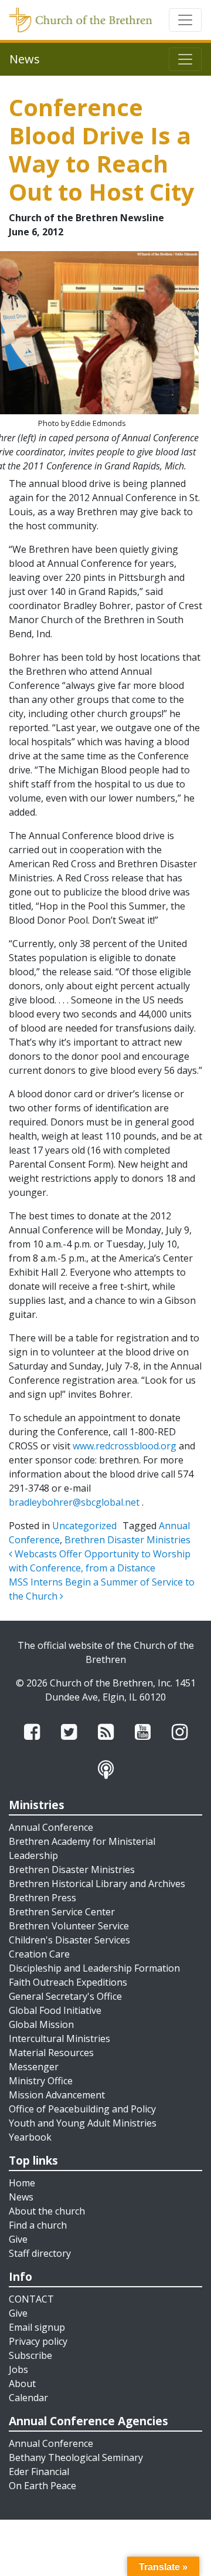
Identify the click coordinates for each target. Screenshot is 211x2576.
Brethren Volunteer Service (69, 1926)
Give (18, 2239)
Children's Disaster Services (69, 1940)
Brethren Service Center (62, 1912)
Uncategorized (84, 1526)
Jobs (18, 2369)
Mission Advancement (57, 2095)
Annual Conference (51, 1827)
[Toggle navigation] (185, 20)
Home (22, 2183)
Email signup (37, 2327)
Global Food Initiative (55, 2010)
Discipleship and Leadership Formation (94, 1968)
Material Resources (51, 2053)
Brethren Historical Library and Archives (97, 1884)
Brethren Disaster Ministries (127, 1540)
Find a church (38, 2225)
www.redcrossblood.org (125, 1446)
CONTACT (31, 2299)
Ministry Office (41, 2081)
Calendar (28, 2398)
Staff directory (40, 2253)
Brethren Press (42, 1898)
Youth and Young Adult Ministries (83, 2123)
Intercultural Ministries (59, 2039)
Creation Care (39, 1954)
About (22, 2384)
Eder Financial (39, 2472)
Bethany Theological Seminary (76, 2457)
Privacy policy (38, 2341)
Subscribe (30, 2355)
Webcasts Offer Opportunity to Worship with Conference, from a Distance (100, 1561)
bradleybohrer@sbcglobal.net (74, 1502)
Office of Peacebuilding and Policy (82, 2109)
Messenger (34, 2067)
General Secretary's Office (65, 1996)
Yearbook (30, 2137)
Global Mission (41, 2024)
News (21, 2197)
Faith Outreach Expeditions (68, 1982)
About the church (47, 2211)
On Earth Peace (42, 2486)
